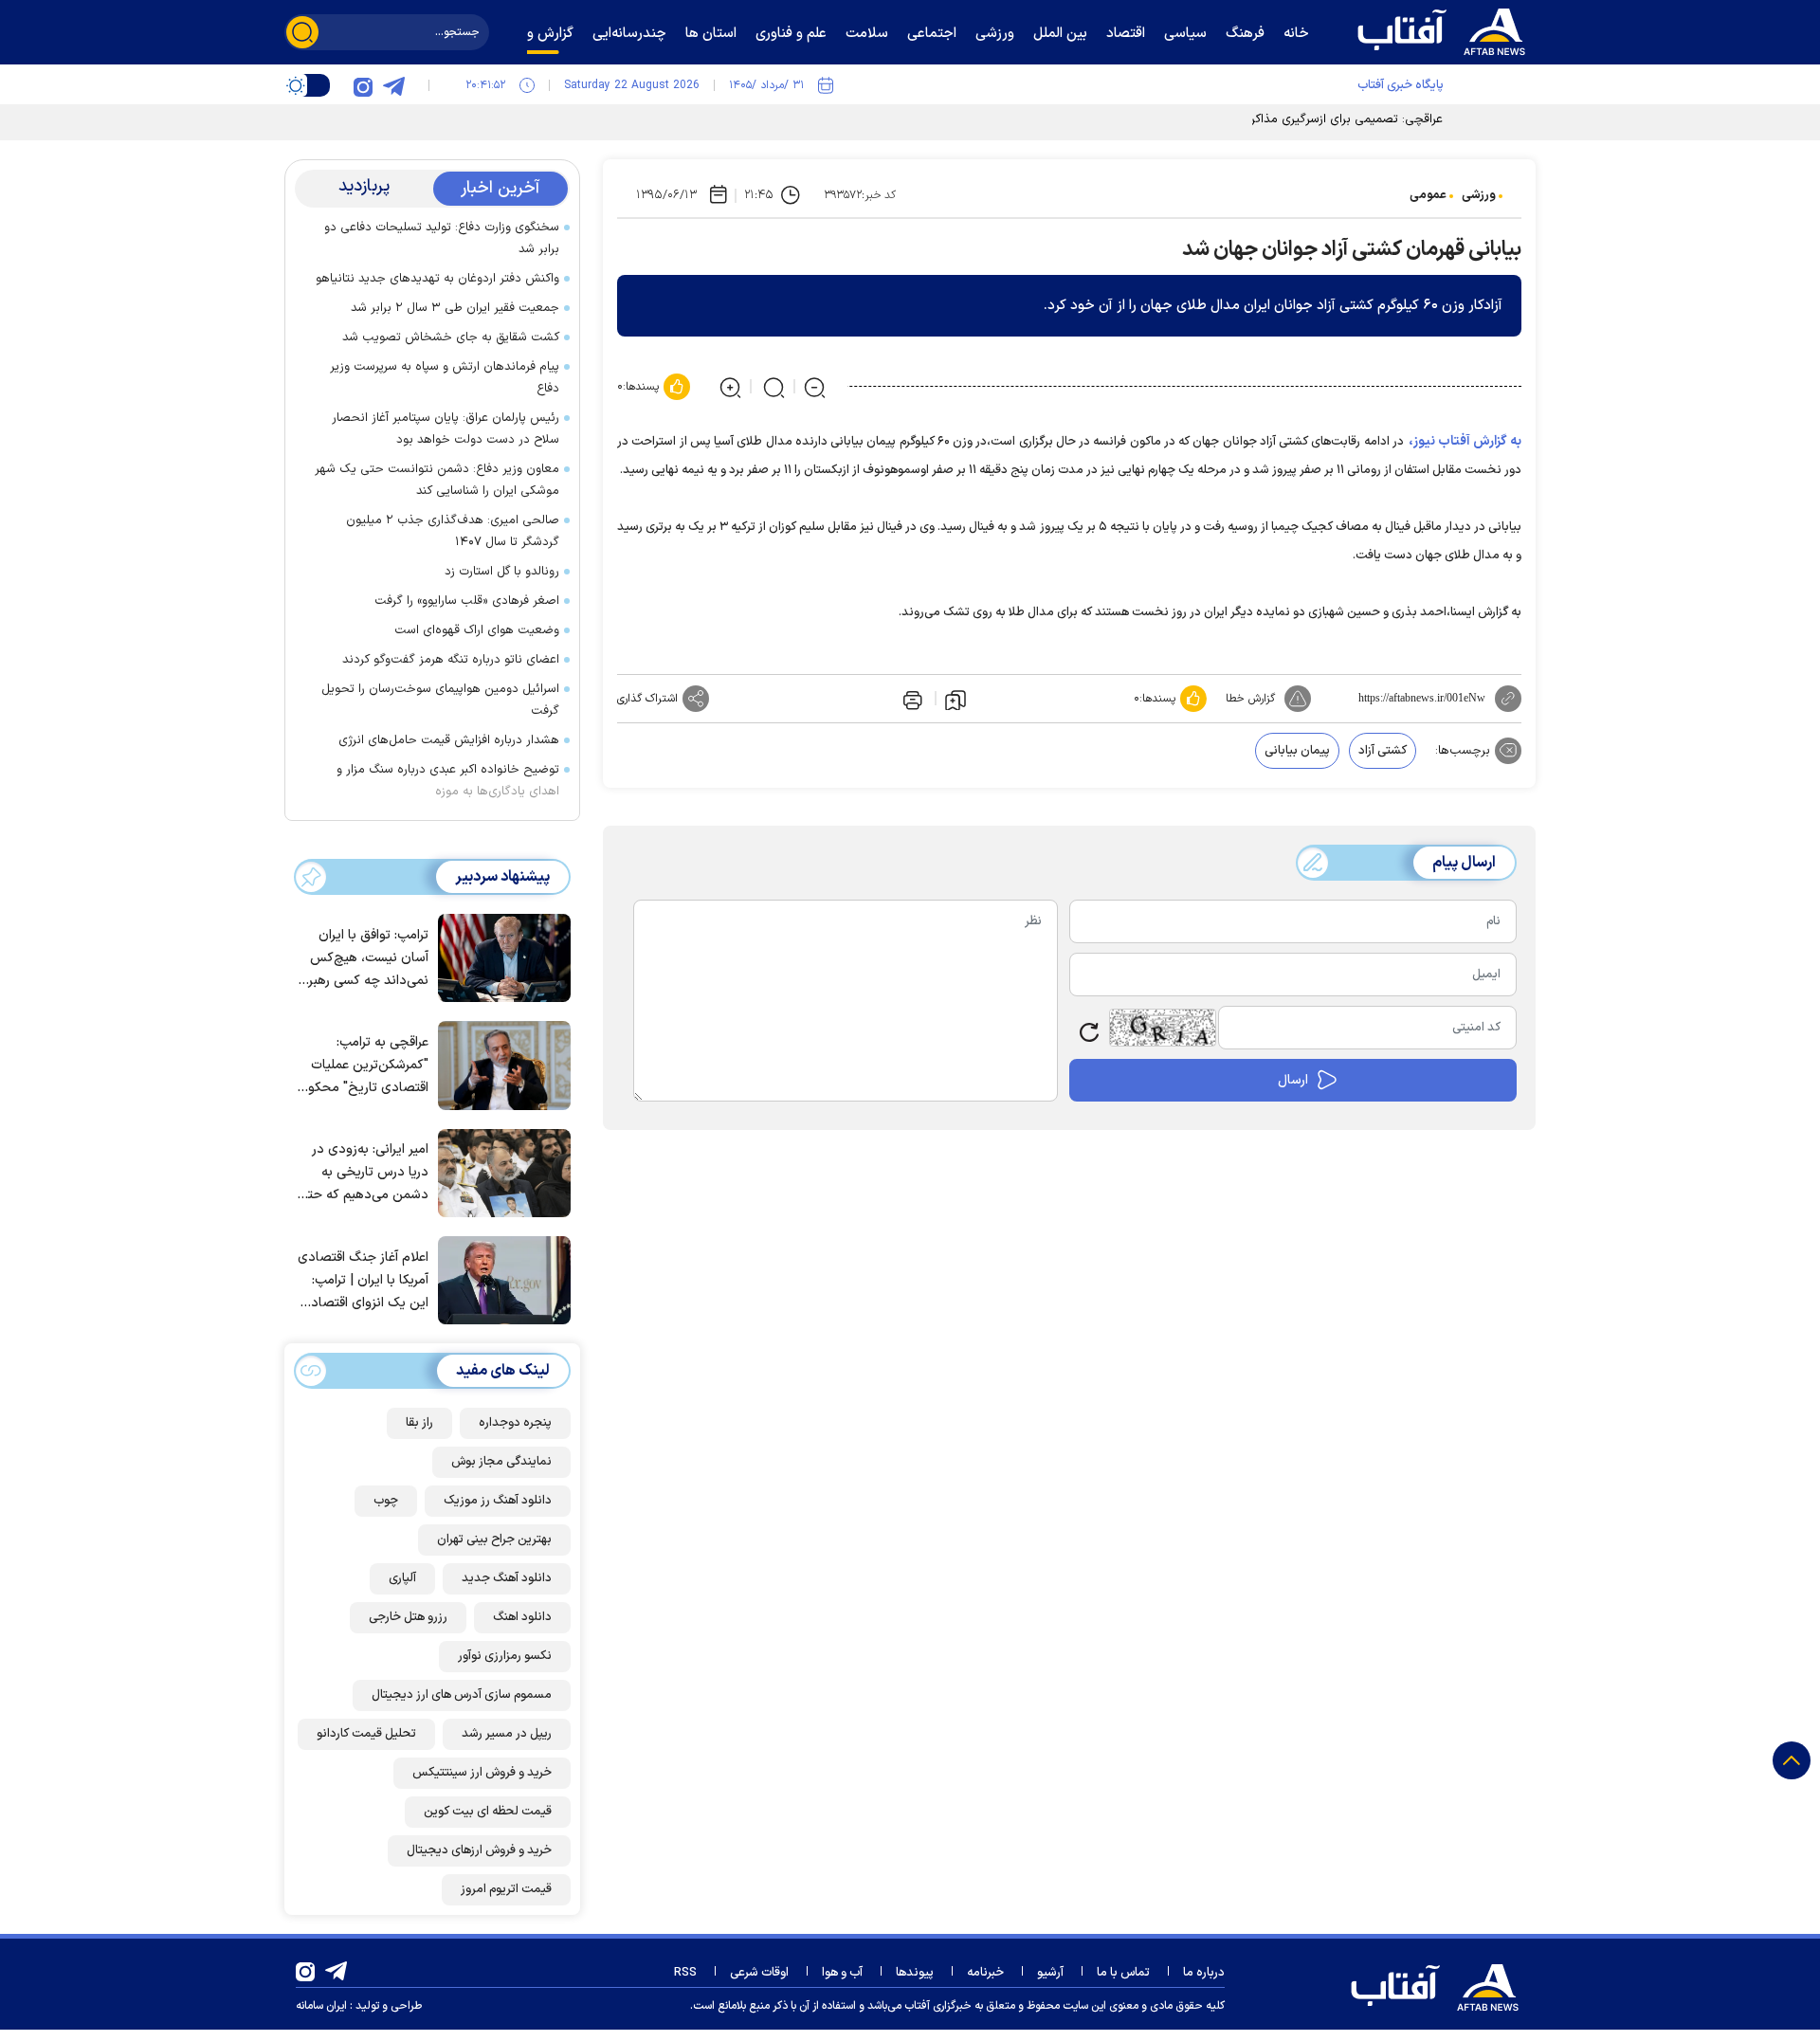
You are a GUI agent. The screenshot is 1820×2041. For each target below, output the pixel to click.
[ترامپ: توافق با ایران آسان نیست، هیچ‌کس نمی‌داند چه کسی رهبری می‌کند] (500, 957)
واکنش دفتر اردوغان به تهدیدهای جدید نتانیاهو (437, 279)
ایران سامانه (321, 2006)
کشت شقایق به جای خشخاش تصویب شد (451, 337)
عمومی (1428, 195)
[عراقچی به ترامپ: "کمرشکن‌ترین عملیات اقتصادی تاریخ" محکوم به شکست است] (500, 1064)
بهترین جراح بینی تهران (494, 1540)
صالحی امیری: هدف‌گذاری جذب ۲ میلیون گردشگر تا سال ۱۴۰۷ (453, 531)
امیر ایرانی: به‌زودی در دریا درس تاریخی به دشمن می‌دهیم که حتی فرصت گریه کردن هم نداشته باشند (364, 1173)
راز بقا (419, 1423)
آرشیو (1050, 1973)
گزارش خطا (1250, 699)
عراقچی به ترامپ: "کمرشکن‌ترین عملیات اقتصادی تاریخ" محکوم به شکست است (364, 1066)
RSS (685, 1973)
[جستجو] (302, 32)
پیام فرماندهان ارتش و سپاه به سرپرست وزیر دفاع (445, 378)
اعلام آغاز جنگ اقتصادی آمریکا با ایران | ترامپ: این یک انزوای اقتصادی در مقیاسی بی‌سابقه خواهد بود (363, 1281)
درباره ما (1204, 1973)
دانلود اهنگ (522, 1617)
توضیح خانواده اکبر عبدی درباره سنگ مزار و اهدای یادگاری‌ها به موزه (448, 781)
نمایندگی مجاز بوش (501, 1462)
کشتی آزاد (1383, 751)
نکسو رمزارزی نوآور (505, 1656)
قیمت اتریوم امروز (506, 1889)
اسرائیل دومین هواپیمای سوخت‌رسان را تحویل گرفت (440, 700)
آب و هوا (842, 1973)
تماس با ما (1123, 1973)
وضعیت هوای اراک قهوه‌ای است (477, 630)
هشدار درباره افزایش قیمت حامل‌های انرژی (449, 740)
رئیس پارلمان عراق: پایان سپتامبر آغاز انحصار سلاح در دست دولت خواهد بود (446, 429)
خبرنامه (985, 1973)
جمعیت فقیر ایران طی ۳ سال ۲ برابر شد (455, 308)
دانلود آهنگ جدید (507, 1578)
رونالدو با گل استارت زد (502, 572)
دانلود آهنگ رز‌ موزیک (498, 1501)
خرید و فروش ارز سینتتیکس (482, 1773)
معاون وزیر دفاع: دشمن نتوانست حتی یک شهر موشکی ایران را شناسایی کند (437, 480)
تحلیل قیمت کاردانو (366, 1734)
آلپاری (402, 1578)
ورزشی (1479, 195)
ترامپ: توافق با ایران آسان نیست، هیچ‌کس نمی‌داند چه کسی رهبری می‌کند (364, 959)
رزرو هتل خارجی (408, 1617)
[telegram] (393, 85)
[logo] (1446, 29)
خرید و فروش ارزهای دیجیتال (479, 1850)
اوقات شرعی (759, 1973)
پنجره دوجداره (515, 1423)
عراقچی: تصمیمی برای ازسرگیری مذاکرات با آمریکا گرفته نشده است (1273, 119)
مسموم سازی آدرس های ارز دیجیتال (462, 1695)
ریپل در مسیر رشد (507, 1734)
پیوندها (915, 1973)
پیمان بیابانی (1297, 751)
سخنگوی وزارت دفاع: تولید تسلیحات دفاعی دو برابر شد (442, 238)
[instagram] (363, 85)
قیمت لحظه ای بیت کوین (488, 1812)
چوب (386, 1501)
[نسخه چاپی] (911, 699)
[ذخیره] (955, 699)
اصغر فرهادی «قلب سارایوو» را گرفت (467, 601)
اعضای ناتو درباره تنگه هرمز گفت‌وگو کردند (451, 660)
